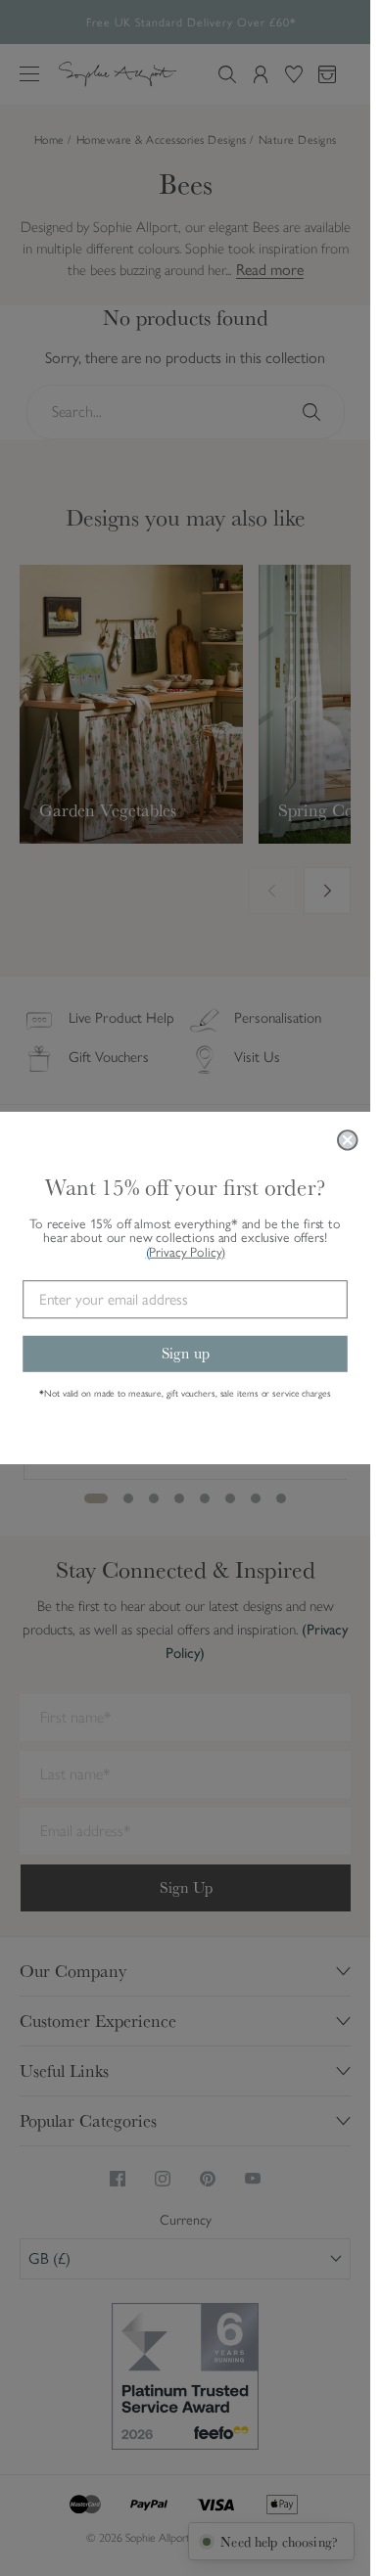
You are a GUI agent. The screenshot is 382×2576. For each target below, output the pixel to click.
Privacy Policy (187, 1252)
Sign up (186, 1353)
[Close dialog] (348, 1140)
